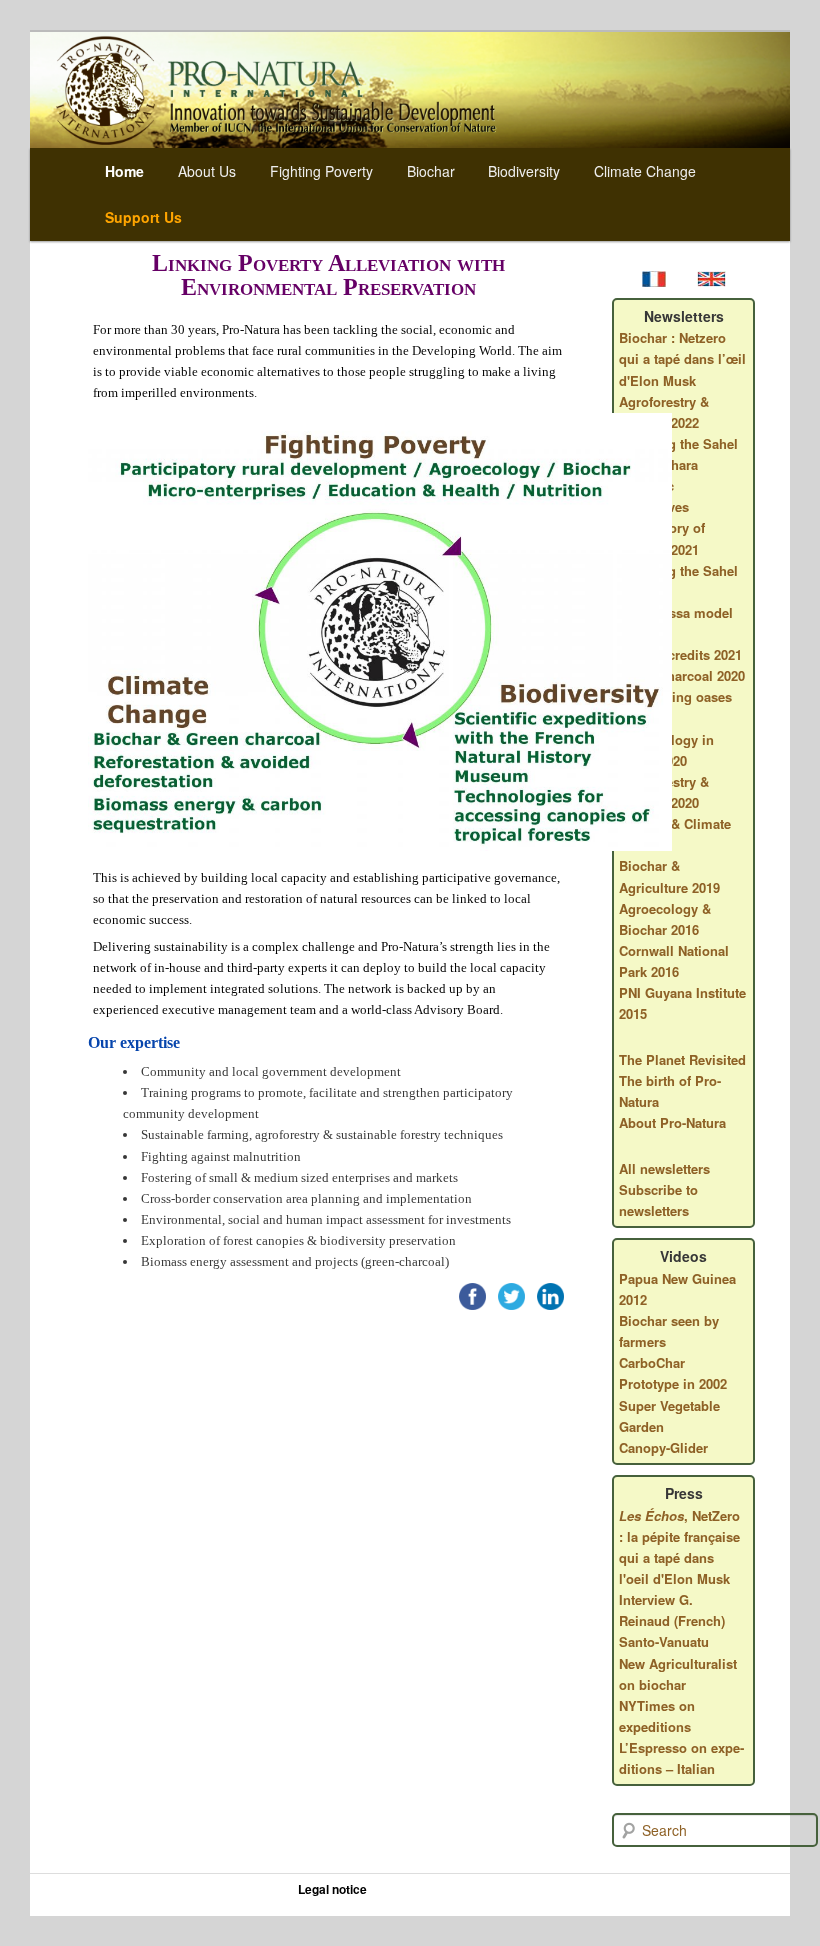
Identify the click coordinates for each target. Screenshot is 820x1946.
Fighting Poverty (321, 171)
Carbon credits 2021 (680, 654)
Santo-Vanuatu (664, 1641)
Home (124, 171)
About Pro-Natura (672, 1122)
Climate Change (645, 171)
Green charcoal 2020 (682, 675)
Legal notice (332, 1889)
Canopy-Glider (663, 1447)
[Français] (657, 281)
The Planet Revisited (682, 1059)
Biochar (431, 171)
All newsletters (664, 1168)
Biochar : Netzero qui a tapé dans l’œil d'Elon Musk (682, 358)
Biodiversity (524, 171)
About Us (207, 171)
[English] (712, 281)
